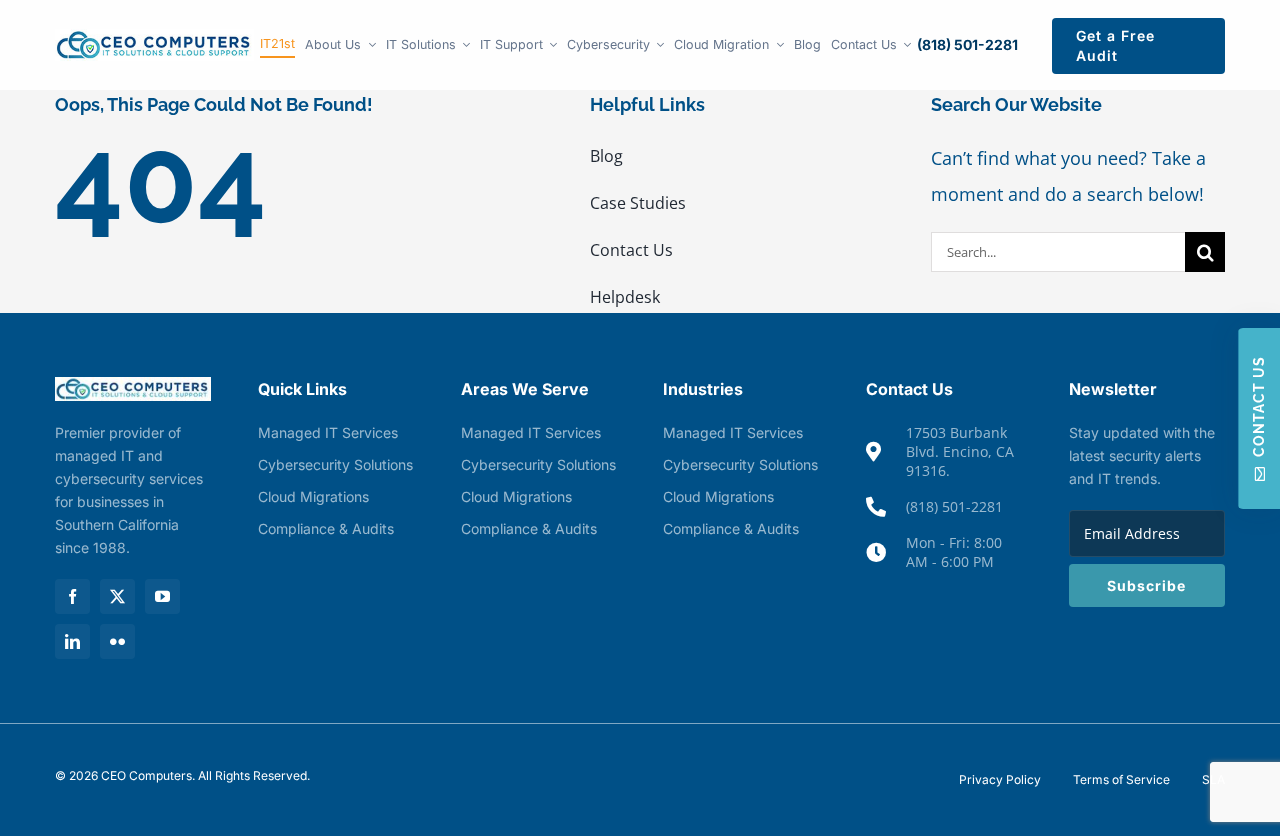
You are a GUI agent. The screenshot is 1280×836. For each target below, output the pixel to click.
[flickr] (117, 641)
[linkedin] (72, 641)
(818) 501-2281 (967, 44)
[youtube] (162, 596)
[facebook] (72, 596)
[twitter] (117, 596)
